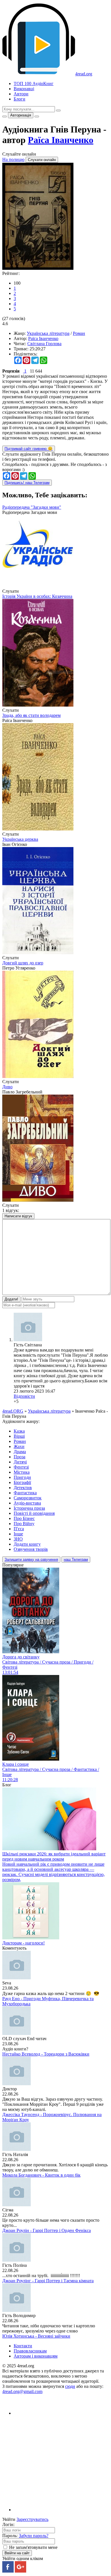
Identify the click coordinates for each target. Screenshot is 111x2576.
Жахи (19, 1446)
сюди (70, 2386)
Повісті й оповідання (34, 1513)
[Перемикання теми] (5, 116)
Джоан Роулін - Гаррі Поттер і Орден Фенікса (47, 2230)
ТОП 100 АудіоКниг (34, 84)
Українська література (48, 333)
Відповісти (24, 1396)
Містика (22, 1472)
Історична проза (29, 1508)
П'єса (19, 1529)
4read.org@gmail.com (22, 2391)
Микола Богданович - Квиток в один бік (41, 2175)
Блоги (19, 99)
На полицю (13, 159)
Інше (18, 1534)
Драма (20, 1452)
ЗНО (18, 1539)
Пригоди (22, 1477)
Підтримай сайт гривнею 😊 (29, 449)
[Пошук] (58, 110)
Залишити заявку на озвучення (31, 1560)
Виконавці (24, 89)
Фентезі (21, 1467)
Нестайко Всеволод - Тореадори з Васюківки (46, 2054)
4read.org (84, 74)
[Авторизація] (37, 116)
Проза (19, 1457)
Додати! (11, 1299)
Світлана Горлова (44, 344)
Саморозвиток (28, 1498)
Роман (79, 333)
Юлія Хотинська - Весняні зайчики (36, 2336)
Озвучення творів (31, 1549)
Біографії (22, 1482)
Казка (19, 1431)
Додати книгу (27, 1544)
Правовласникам (30, 2351)
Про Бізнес (24, 1518)
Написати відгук (18, 1216)
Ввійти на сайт (17, 2553)
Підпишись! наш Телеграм (27, 483)
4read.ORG (13, 1411)
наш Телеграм (76, 1560)
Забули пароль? (34, 2536)
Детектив (23, 1488)
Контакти (23, 2346)
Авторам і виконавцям (36, 2356)
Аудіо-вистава (27, 1503)
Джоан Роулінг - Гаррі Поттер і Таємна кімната (48, 2281)
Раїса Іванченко (61, 140)
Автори (21, 94)
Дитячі (20, 1462)
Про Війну (24, 1524)
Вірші (19, 1436)
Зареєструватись (32, 2519)
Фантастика (25, 1493)
